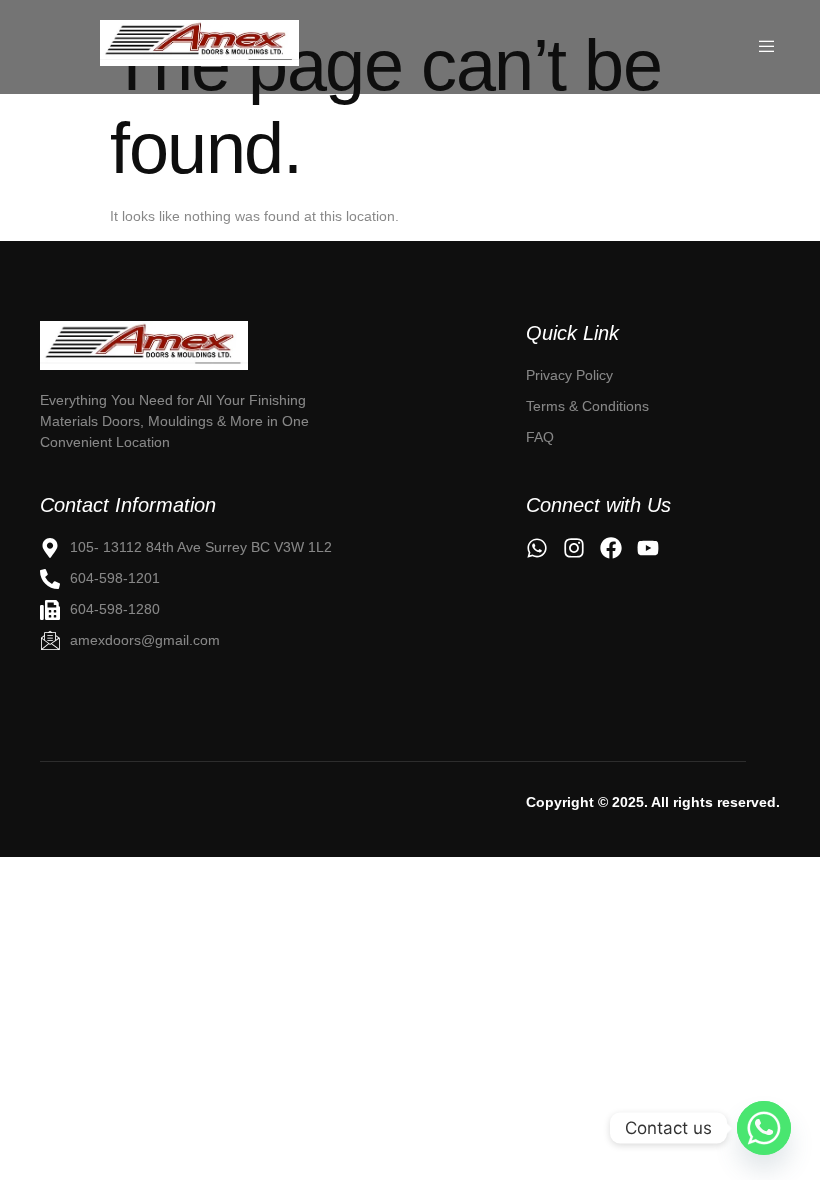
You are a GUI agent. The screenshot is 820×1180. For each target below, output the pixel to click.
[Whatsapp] (764, 1128)
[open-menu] (768, 47)
